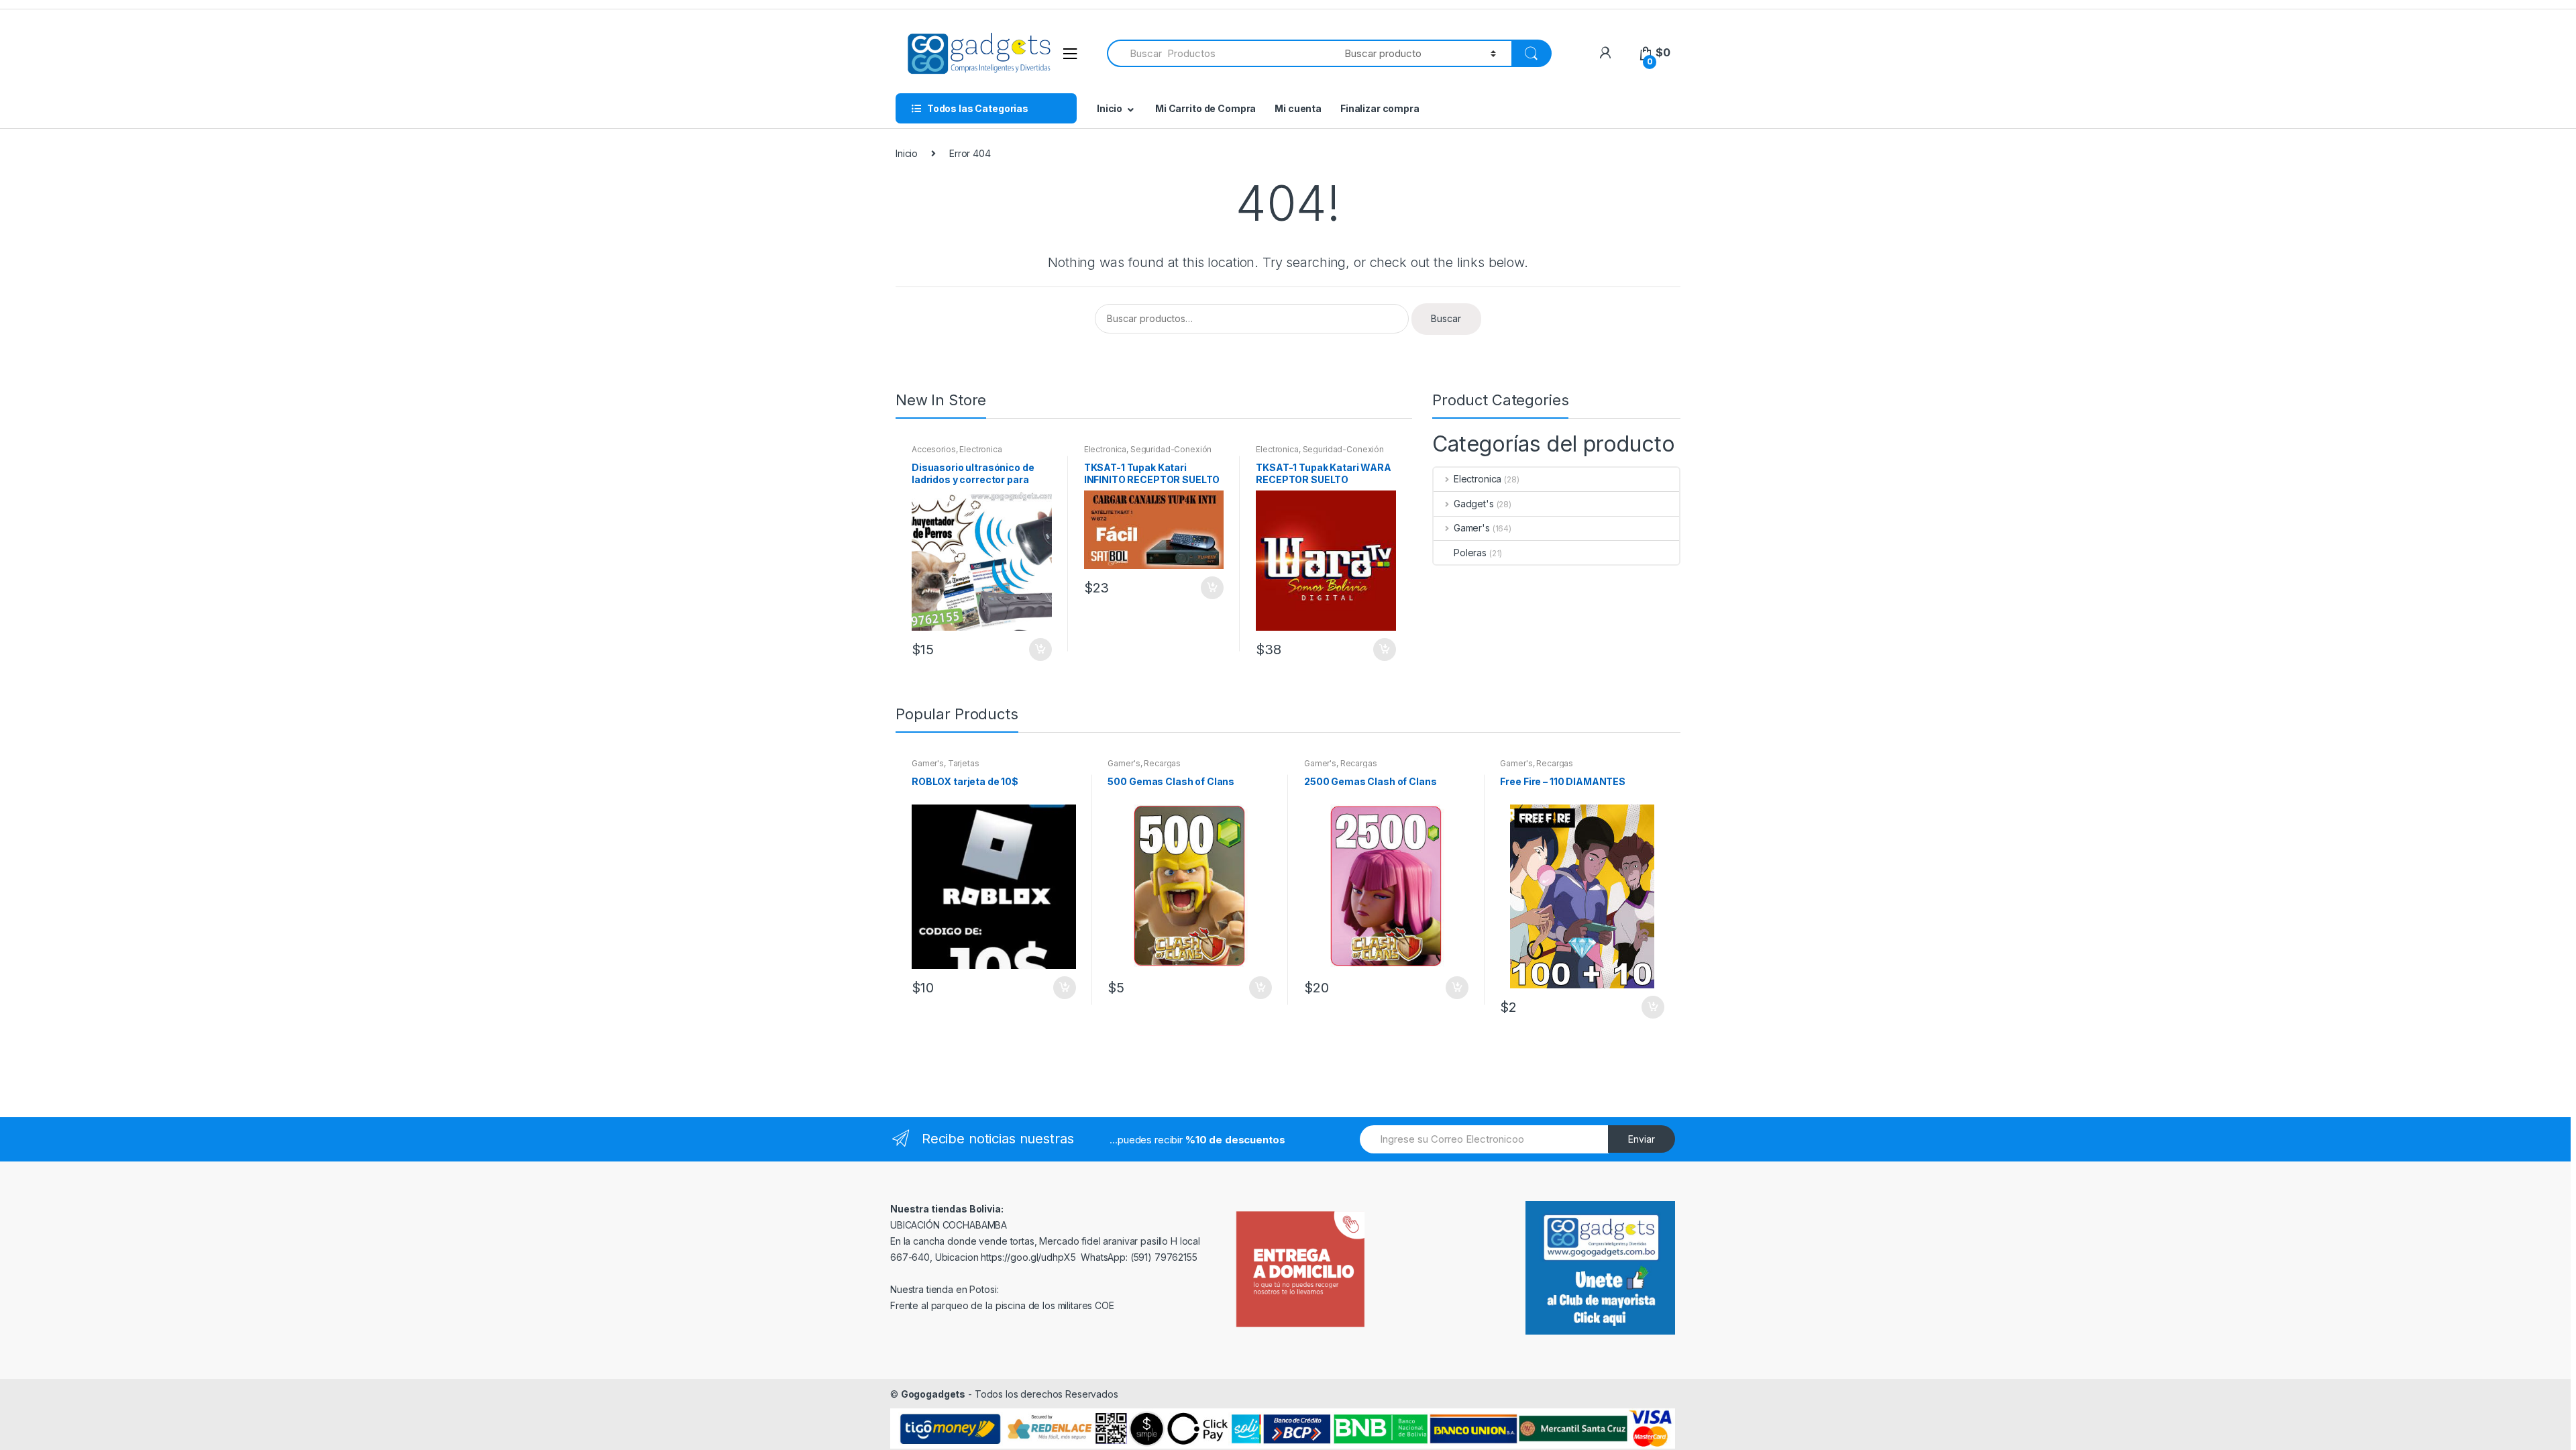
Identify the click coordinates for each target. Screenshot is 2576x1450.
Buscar (1446, 318)
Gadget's (1474, 504)
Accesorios (934, 449)
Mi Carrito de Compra (1205, 108)
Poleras (1470, 553)
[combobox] (1218, 53)
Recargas (1162, 763)
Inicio (1110, 108)
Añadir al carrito (1040, 650)
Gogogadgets (933, 1394)
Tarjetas (964, 763)
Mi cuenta (1298, 108)
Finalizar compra (1380, 108)
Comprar (1260, 988)
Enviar (1642, 1139)
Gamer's (1472, 528)
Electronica (980, 449)
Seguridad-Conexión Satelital (1148, 454)
